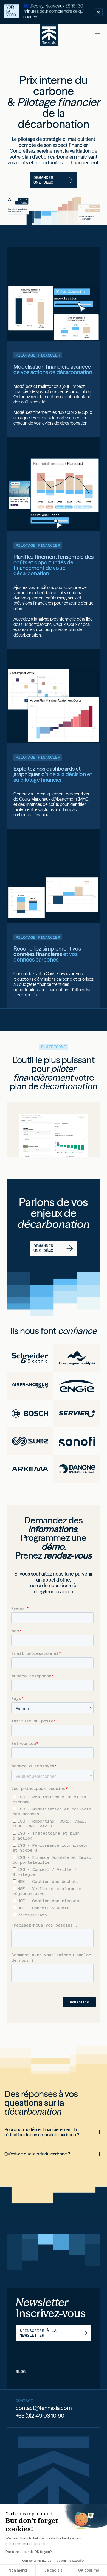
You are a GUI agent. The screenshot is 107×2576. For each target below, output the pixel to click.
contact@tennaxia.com (44, 2408)
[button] (97, 35)
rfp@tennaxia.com (54, 1592)
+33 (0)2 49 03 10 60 (40, 2416)
